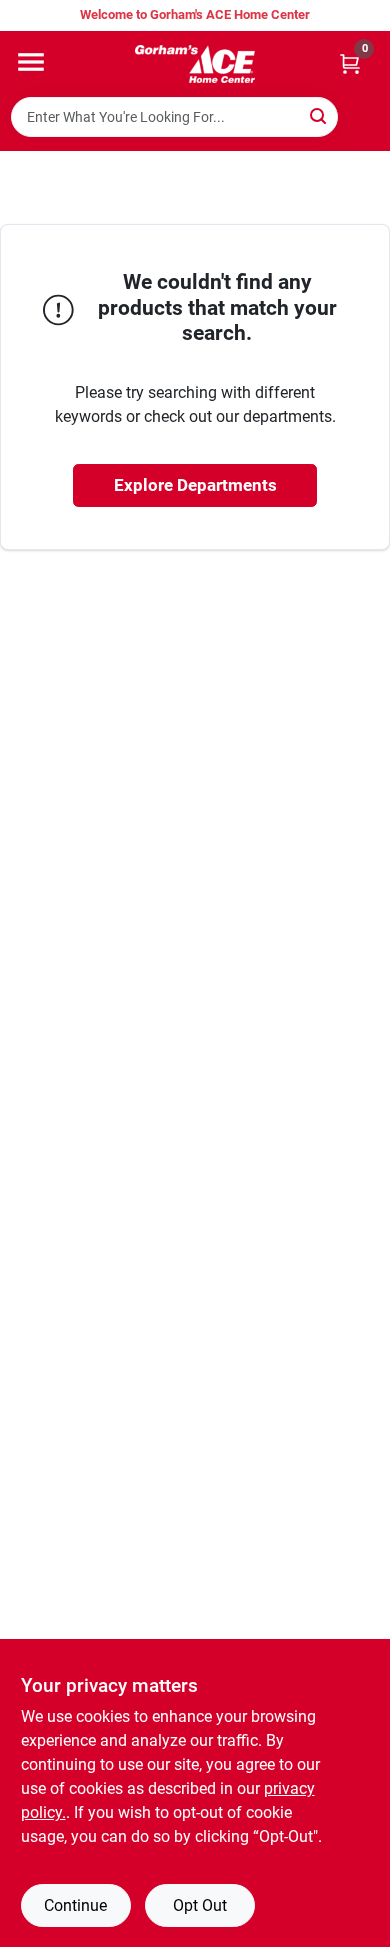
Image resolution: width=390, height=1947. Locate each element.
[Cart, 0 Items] (350, 63)
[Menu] (31, 62)
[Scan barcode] (363, 117)
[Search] (319, 115)
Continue (75, 1905)
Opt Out (200, 1905)
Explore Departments (195, 485)
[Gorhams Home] (195, 64)
